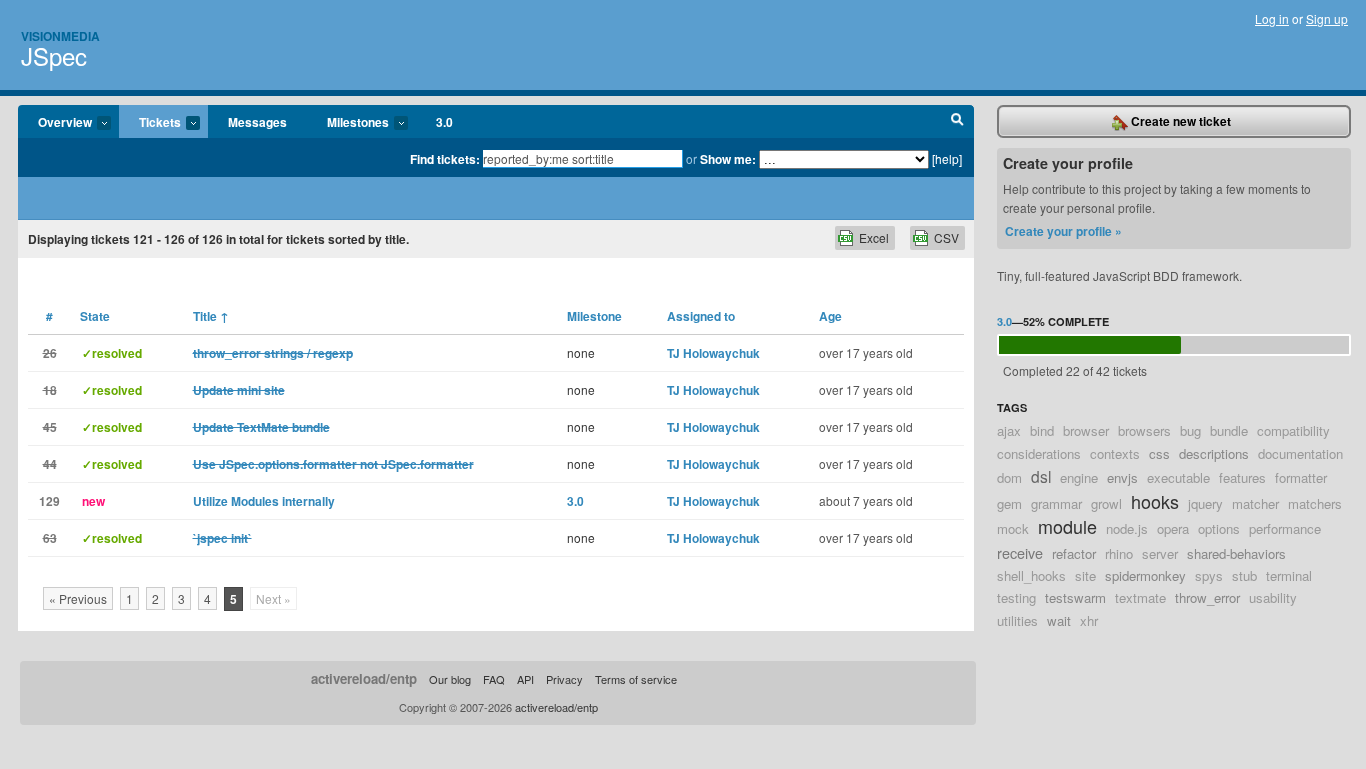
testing (1016, 597)
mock (1013, 528)
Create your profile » (1063, 231)
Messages (257, 122)
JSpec (54, 55)
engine (1079, 477)
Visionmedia (60, 36)
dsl (1041, 476)
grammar (1056, 503)
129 (49, 501)
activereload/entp (364, 678)
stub (1244, 575)
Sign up (1327, 18)
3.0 (444, 122)
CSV (946, 237)
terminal (1289, 575)
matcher (1255, 503)
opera (1173, 528)
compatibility (1293, 430)
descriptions (1214, 453)
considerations (1039, 453)
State (95, 316)
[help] (947, 158)
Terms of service (636, 679)
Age (830, 316)
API (525, 679)
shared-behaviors (1236, 553)
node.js (1127, 528)
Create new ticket (1179, 121)
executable (1178, 477)
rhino (1119, 553)
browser (1086, 430)
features (1242, 477)
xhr (1089, 620)
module (1067, 526)
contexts (1115, 453)
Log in (1272, 18)
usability (1273, 597)
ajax (1009, 430)
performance (1285, 528)
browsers (1144, 430)
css (1159, 453)
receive (1020, 552)
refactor (1074, 553)
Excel (874, 237)
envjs (1122, 477)
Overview (55, 123)
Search (957, 122)
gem (1009, 503)
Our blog (450, 679)
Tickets (150, 123)
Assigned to (701, 316)
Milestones (348, 123)
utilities (1017, 620)
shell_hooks (1031, 575)
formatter (1301, 477)
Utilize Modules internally (264, 501)
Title (211, 316)
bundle (1229, 430)
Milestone (594, 316)
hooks (1155, 501)
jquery (1205, 503)
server (1160, 553)
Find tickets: (445, 159)
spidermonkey (1145, 575)
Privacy (564, 679)
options (1219, 528)
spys (1209, 575)
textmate (1140, 597)
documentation (1300, 453)
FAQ (494, 679)
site (1085, 575)
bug (1190, 430)
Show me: (728, 159)
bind (1042, 430)
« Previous (78, 598)
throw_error (1207, 597)
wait (1059, 620)
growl (1106, 503)
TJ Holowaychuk (713, 353)
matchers (1315, 503)
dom (1009, 477)
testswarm (1075, 597)
